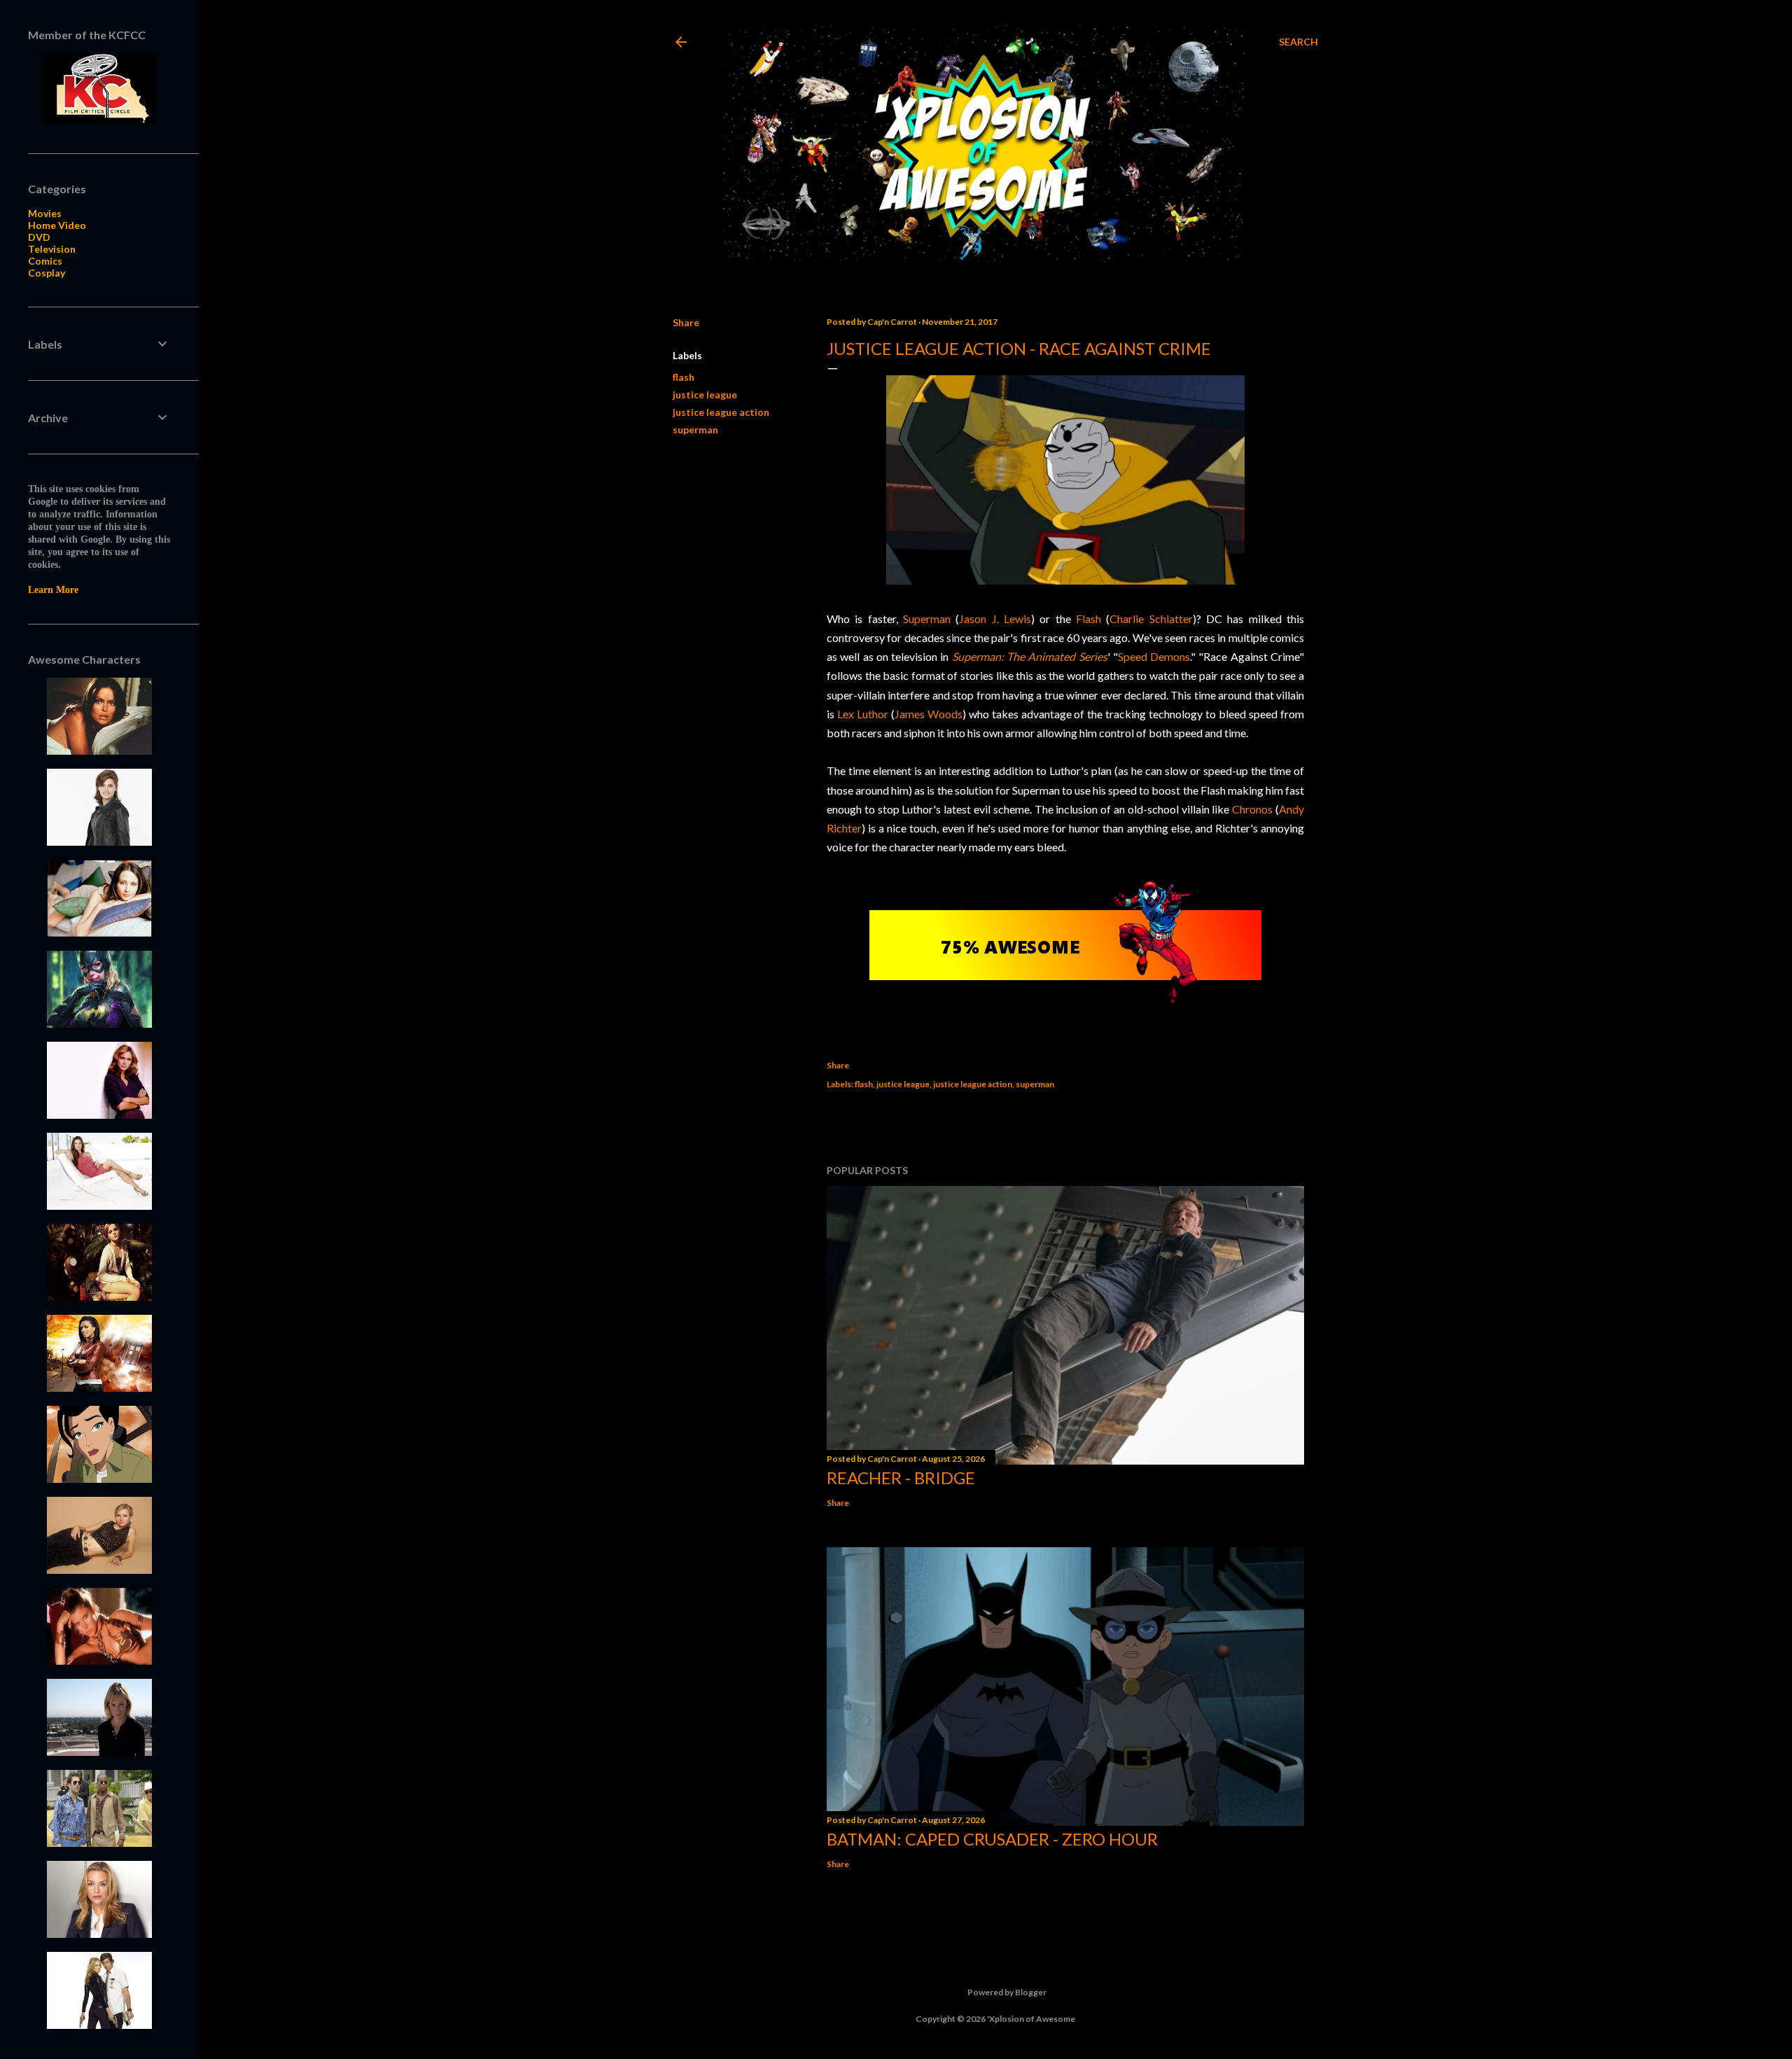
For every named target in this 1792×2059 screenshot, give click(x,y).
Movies (45, 213)
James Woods (929, 714)
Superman (927, 619)
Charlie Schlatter (1151, 619)
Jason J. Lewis (995, 619)
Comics (45, 261)
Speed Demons (1154, 656)
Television (52, 249)
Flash (1088, 619)
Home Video (57, 225)
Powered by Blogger (1007, 1992)
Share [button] (686, 322)
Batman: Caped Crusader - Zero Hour (992, 1839)
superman (695, 430)
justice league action (721, 412)
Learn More (53, 590)
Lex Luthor (863, 714)
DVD (39, 237)
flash (684, 377)
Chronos (1252, 809)
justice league (705, 395)
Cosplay (47, 273)
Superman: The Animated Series (1030, 656)
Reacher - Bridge (901, 1478)
